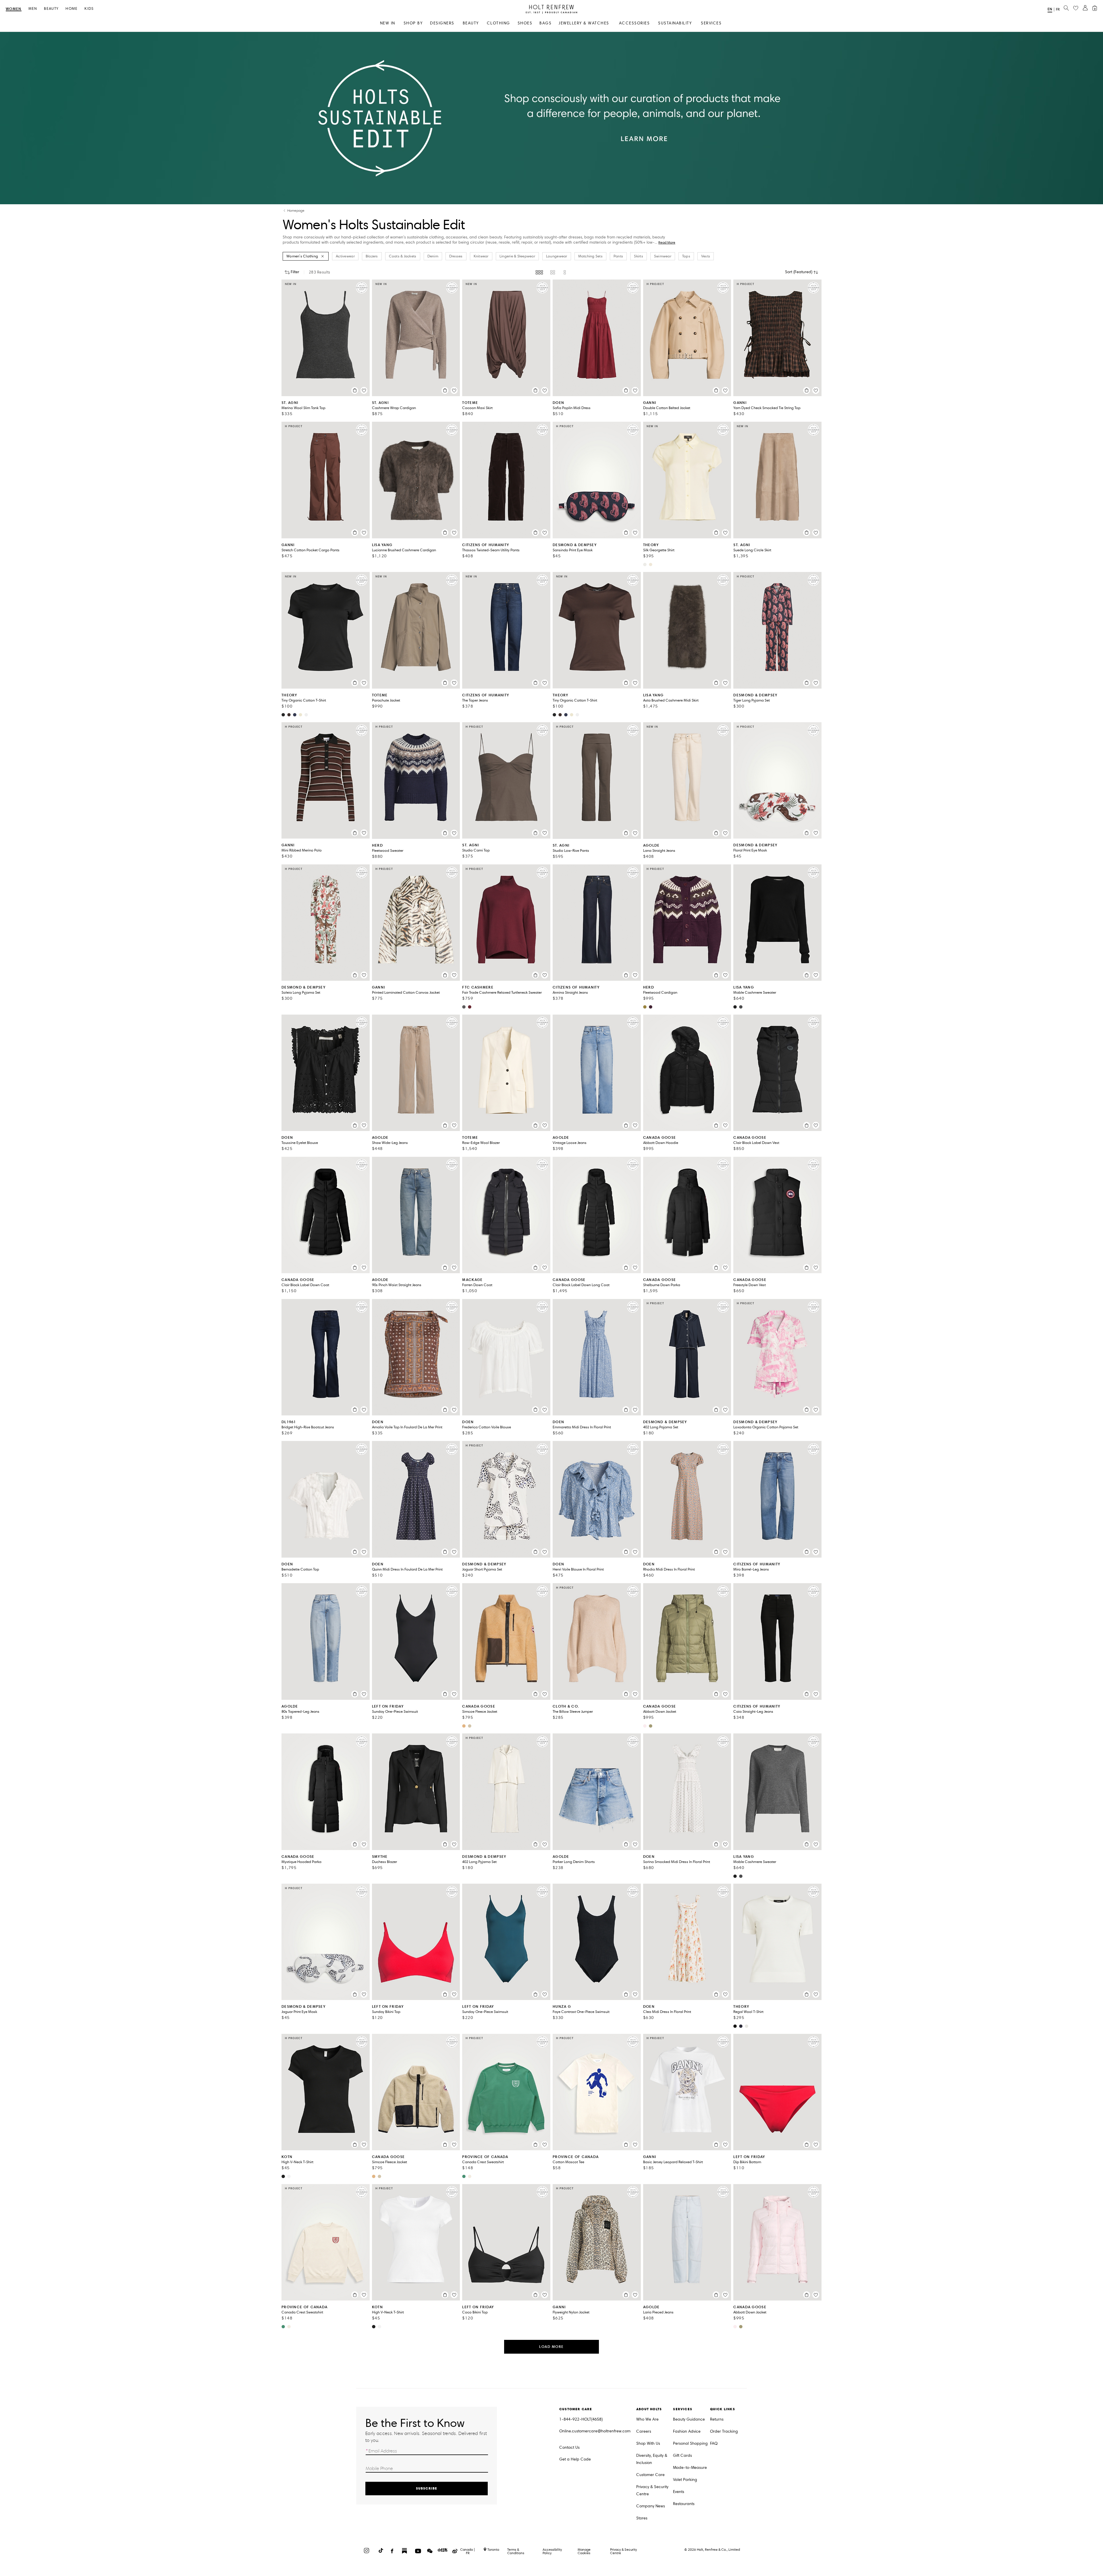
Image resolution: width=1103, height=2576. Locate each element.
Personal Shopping (690, 2443)
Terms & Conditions (516, 2551)
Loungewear (557, 256)
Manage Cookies (584, 2551)
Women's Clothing (302, 256)
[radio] (539, 272)
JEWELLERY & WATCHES (584, 23)
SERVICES (711, 23)
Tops (686, 256)
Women (14, 9)
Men (33, 9)
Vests (706, 256)
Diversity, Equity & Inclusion (652, 2459)
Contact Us (569, 2447)
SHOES (525, 23)
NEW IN (388, 23)
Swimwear (663, 256)
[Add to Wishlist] (364, 390)
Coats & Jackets (403, 256)
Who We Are (647, 2419)
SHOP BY (413, 23)
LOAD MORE (551, 2347)
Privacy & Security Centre (652, 2490)
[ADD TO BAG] (355, 390)
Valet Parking (685, 2480)
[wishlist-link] (1076, 8)
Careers (644, 2431)
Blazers (372, 256)
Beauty (51, 9)
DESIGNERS (442, 23)
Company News (651, 2506)
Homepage (296, 211)
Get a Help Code (575, 2459)
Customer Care (650, 2475)
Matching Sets (590, 256)
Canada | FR (468, 2551)
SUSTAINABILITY (675, 23)
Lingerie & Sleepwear (517, 256)
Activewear (345, 256)
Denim (433, 256)
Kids (89, 9)
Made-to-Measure (690, 2468)
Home (72, 9)
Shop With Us (648, 2443)
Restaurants (684, 2504)
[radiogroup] (551, 272)
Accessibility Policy (552, 2551)
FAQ (714, 2443)
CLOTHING (499, 23)
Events (679, 2492)
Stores (642, 2518)
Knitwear (481, 256)
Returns (717, 2419)
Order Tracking (724, 2431)
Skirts (639, 256)
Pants (618, 256)
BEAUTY (471, 23)
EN (1050, 9)
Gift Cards (682, 2455)
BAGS (545, 23)
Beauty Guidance (689, 2419)
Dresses (456, 256)
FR (1058, 9)
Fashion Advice (687, 2431)
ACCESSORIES (635, 23)
